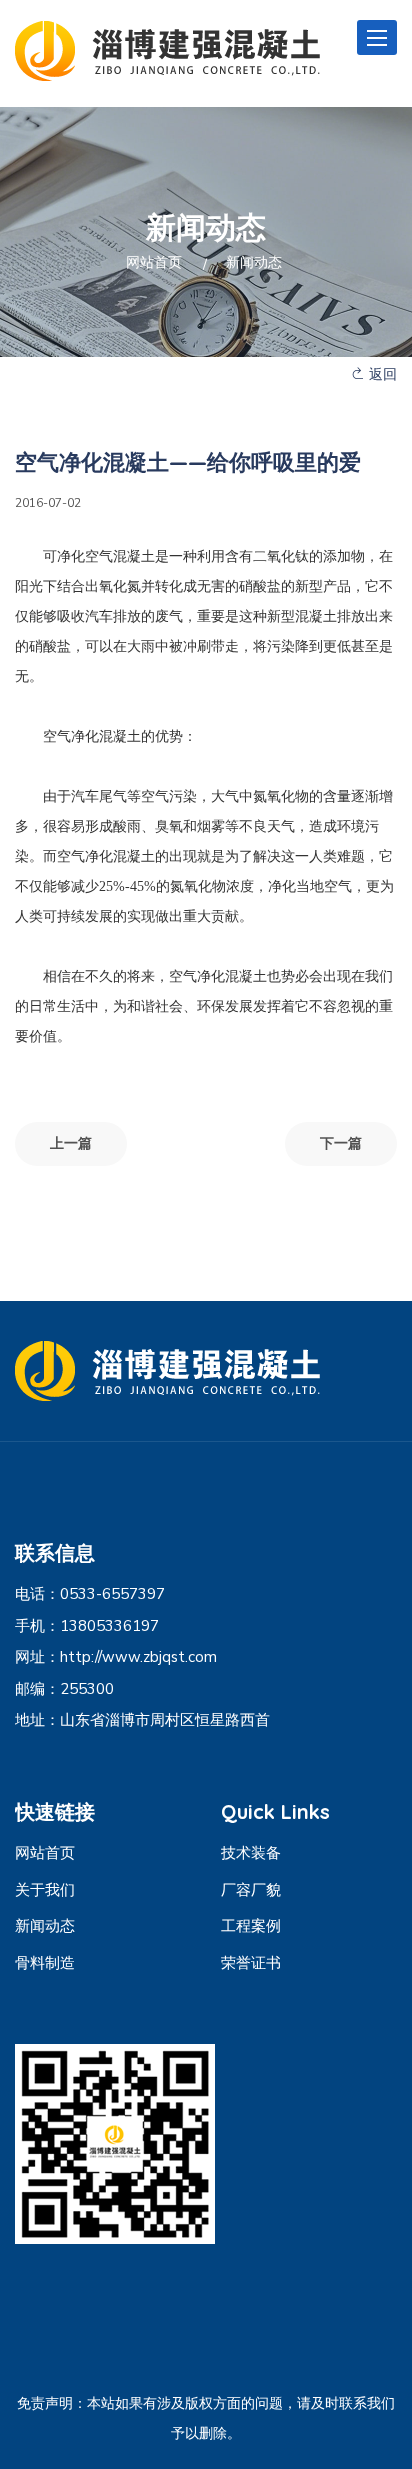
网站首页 (154, 262)
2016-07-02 (48, 503)
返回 (381, 374)
